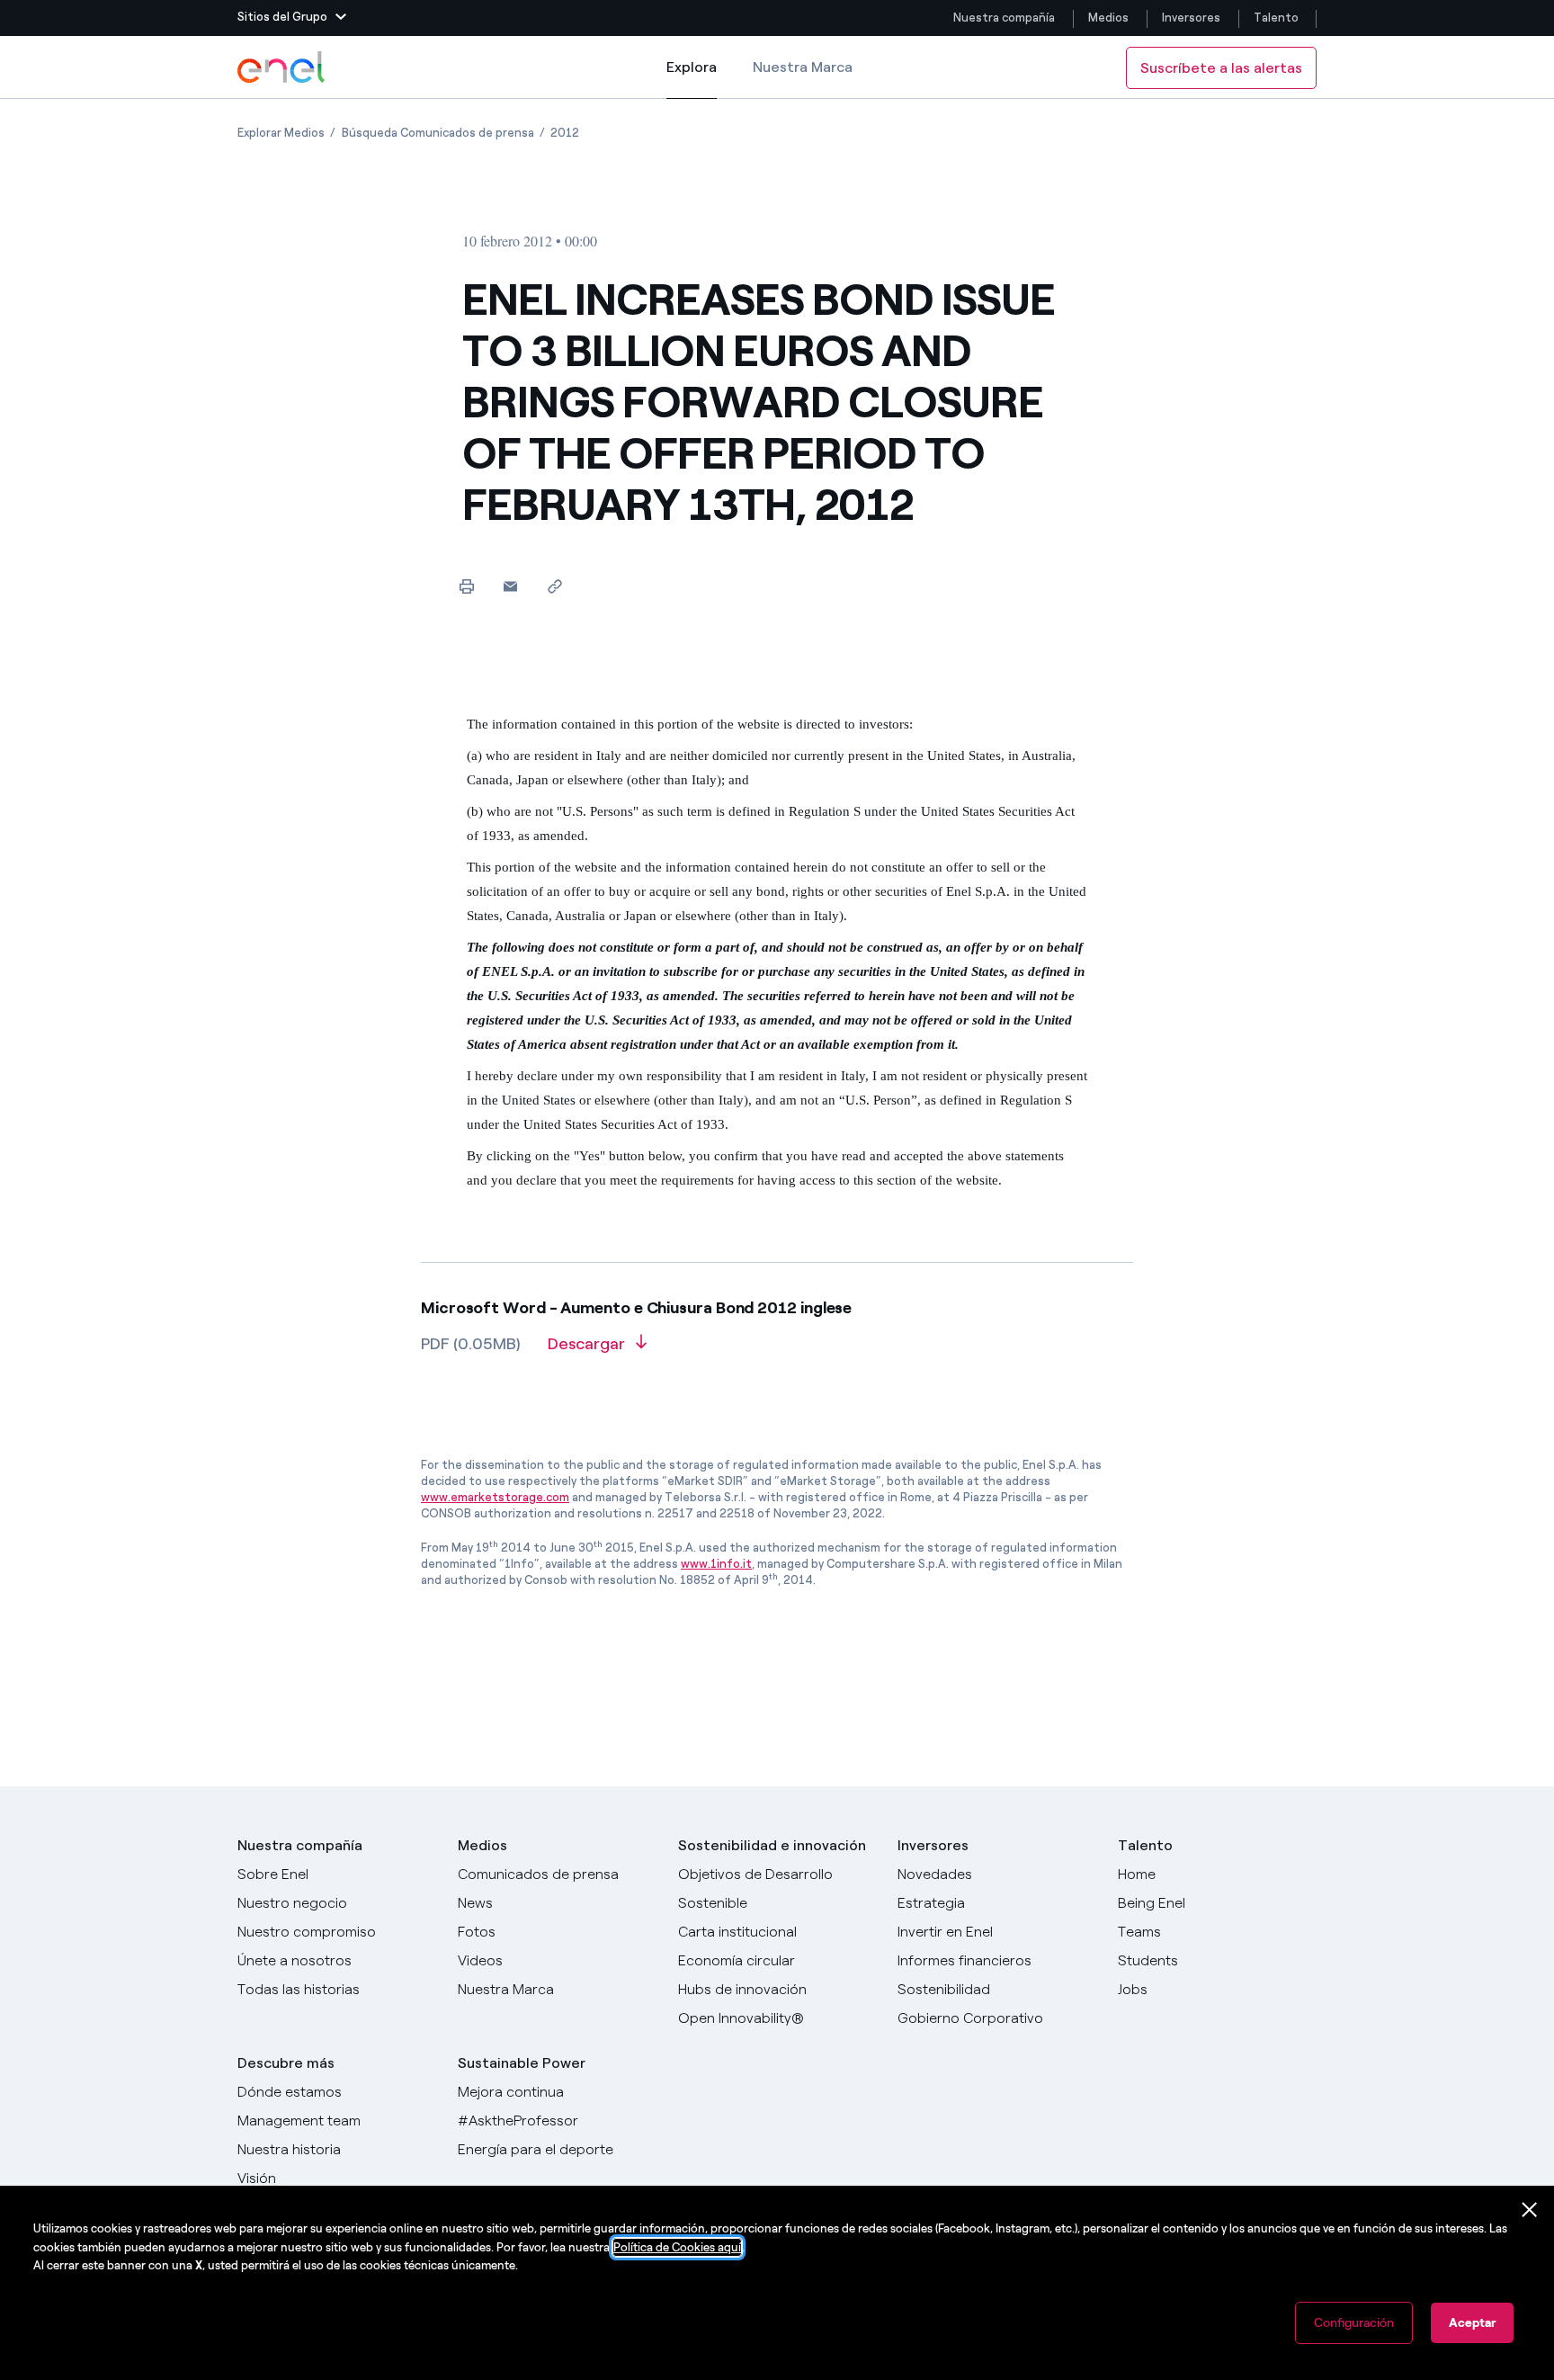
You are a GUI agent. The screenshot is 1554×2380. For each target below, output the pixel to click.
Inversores (1191, 18)
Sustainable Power (522, 2063)
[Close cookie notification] (1530, 2210)
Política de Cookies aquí (677, 2247)
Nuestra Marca (803, 67)
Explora (692, 79)
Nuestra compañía (1004, 18)
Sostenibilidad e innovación (772, 1845)
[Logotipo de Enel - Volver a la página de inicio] (282, 67)
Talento (1277, 18)
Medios (1108, 18)
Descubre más (286, 2063)
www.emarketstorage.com (495, 1497)
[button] (292, 18)
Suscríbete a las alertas (1221, 68)
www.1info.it (716, 1564)
